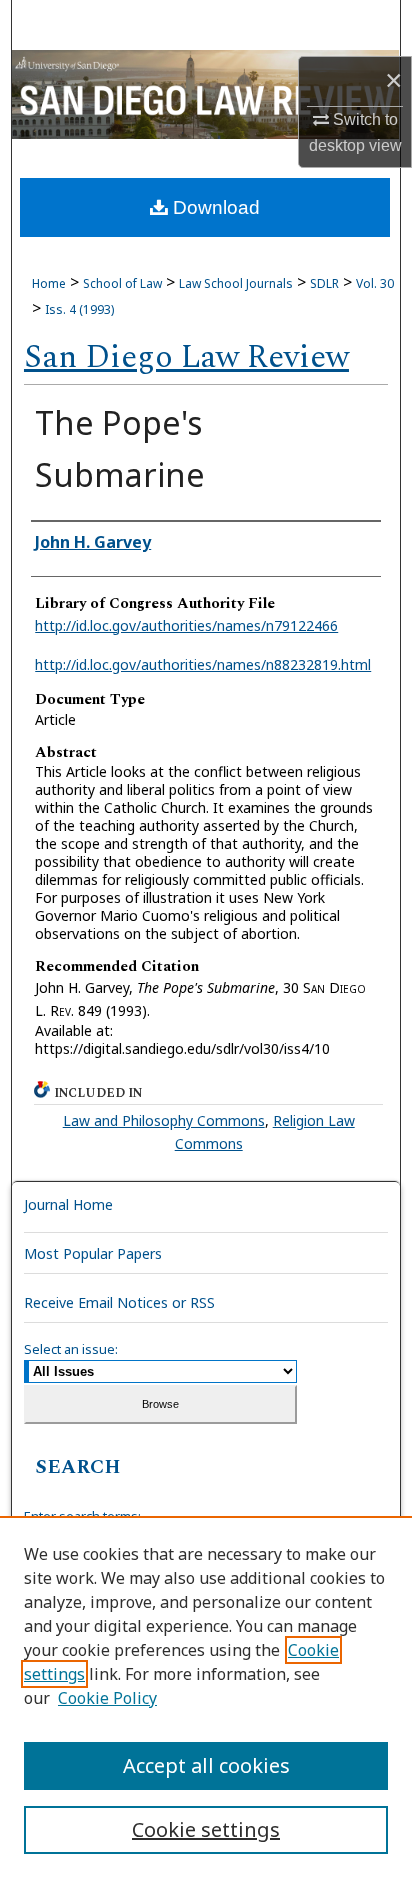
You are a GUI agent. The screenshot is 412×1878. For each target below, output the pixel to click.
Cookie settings (206, 1829)
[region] (206, 1697)
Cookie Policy (107, 1698)
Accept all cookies (206, 1765)
